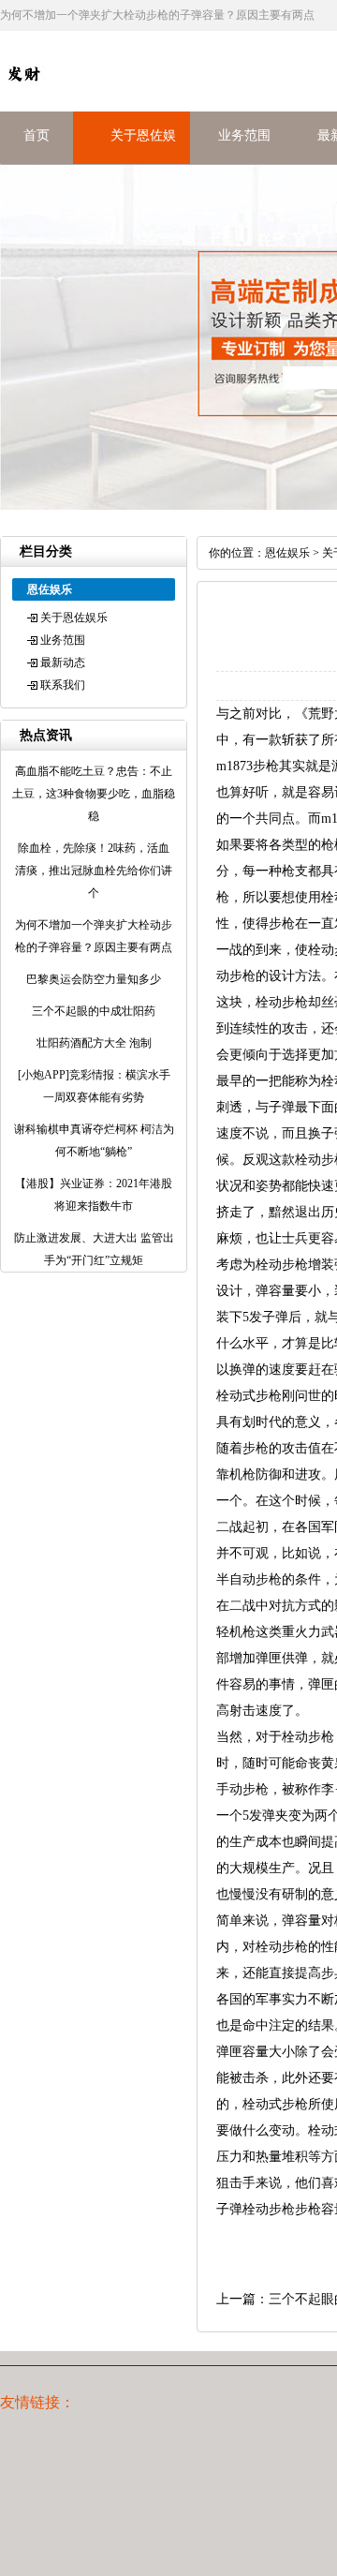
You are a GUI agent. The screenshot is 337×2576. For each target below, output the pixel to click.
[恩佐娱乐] (23, 93)
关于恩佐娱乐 (74, 618)
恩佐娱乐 (287, 553)
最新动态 (63, 663)
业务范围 (244, 135)
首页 (37, 135)
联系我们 (63, 685)
